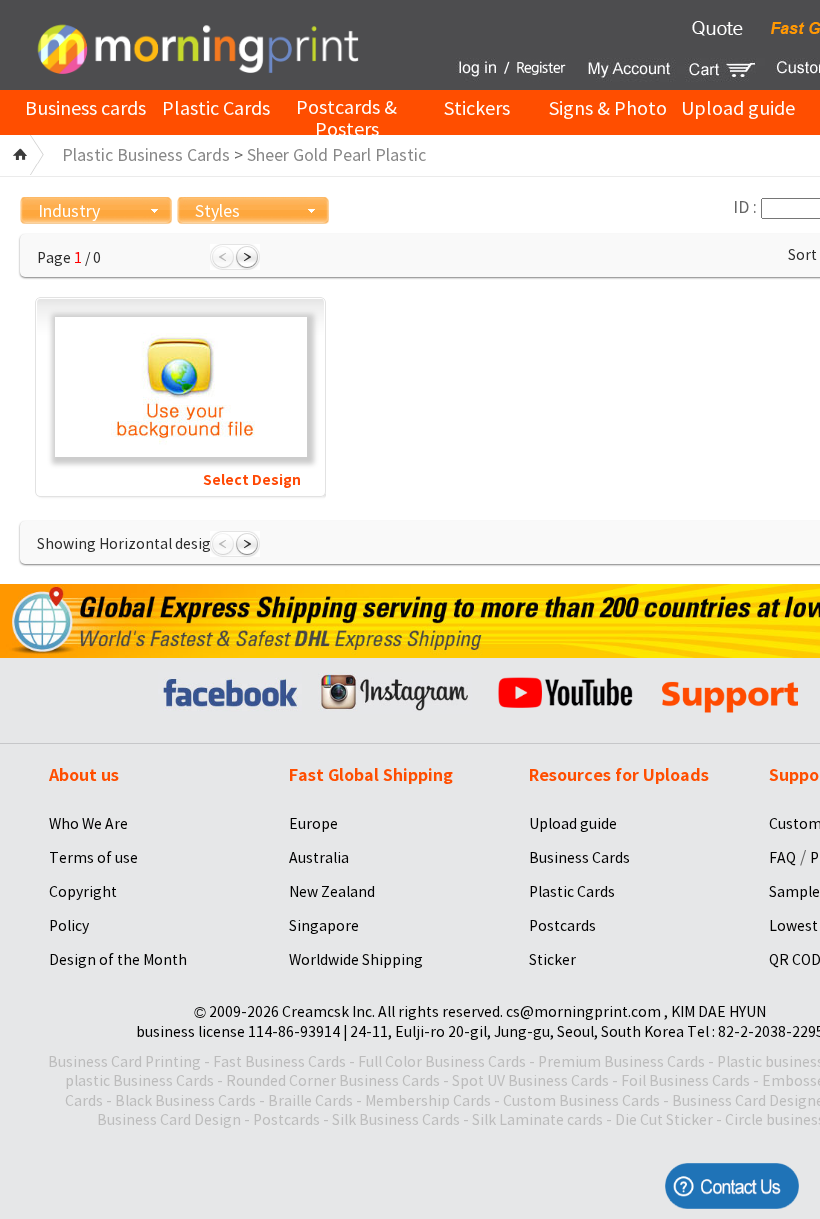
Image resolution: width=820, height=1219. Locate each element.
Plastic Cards (216, 108)
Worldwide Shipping (356, 960)
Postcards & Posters (346, 119)
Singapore (324, 926)
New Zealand (332, 892)
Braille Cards (310, 1101)
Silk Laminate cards (537, 1120)
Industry (69, 211)
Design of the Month (118, 960)
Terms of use (93, 858)
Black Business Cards (185, 1101)
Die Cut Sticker (664, 1120)
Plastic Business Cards (146, 155)
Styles (217, 211)
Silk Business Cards (396, 1120)
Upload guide (738, 108)
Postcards (562, 926)
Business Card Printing (124, 1062)
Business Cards (579, 858)
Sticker (552, 960)
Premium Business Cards (621, 1062)
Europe (313, 824)
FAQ (782, 858)
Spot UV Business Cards (530, 1081)
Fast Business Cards (279, 1062)
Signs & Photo (608, 108)
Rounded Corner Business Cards (333, 1081)
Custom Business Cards (581, 1101)
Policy (69, 926)
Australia (319, 858)
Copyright (83, 892)
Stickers (477, 108)
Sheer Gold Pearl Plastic (336, 155)
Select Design (252, 480)
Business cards (85, 108)
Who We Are (88, 824)
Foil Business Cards (685, 1081)
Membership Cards (428, 1101)
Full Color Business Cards (442, 1062)
